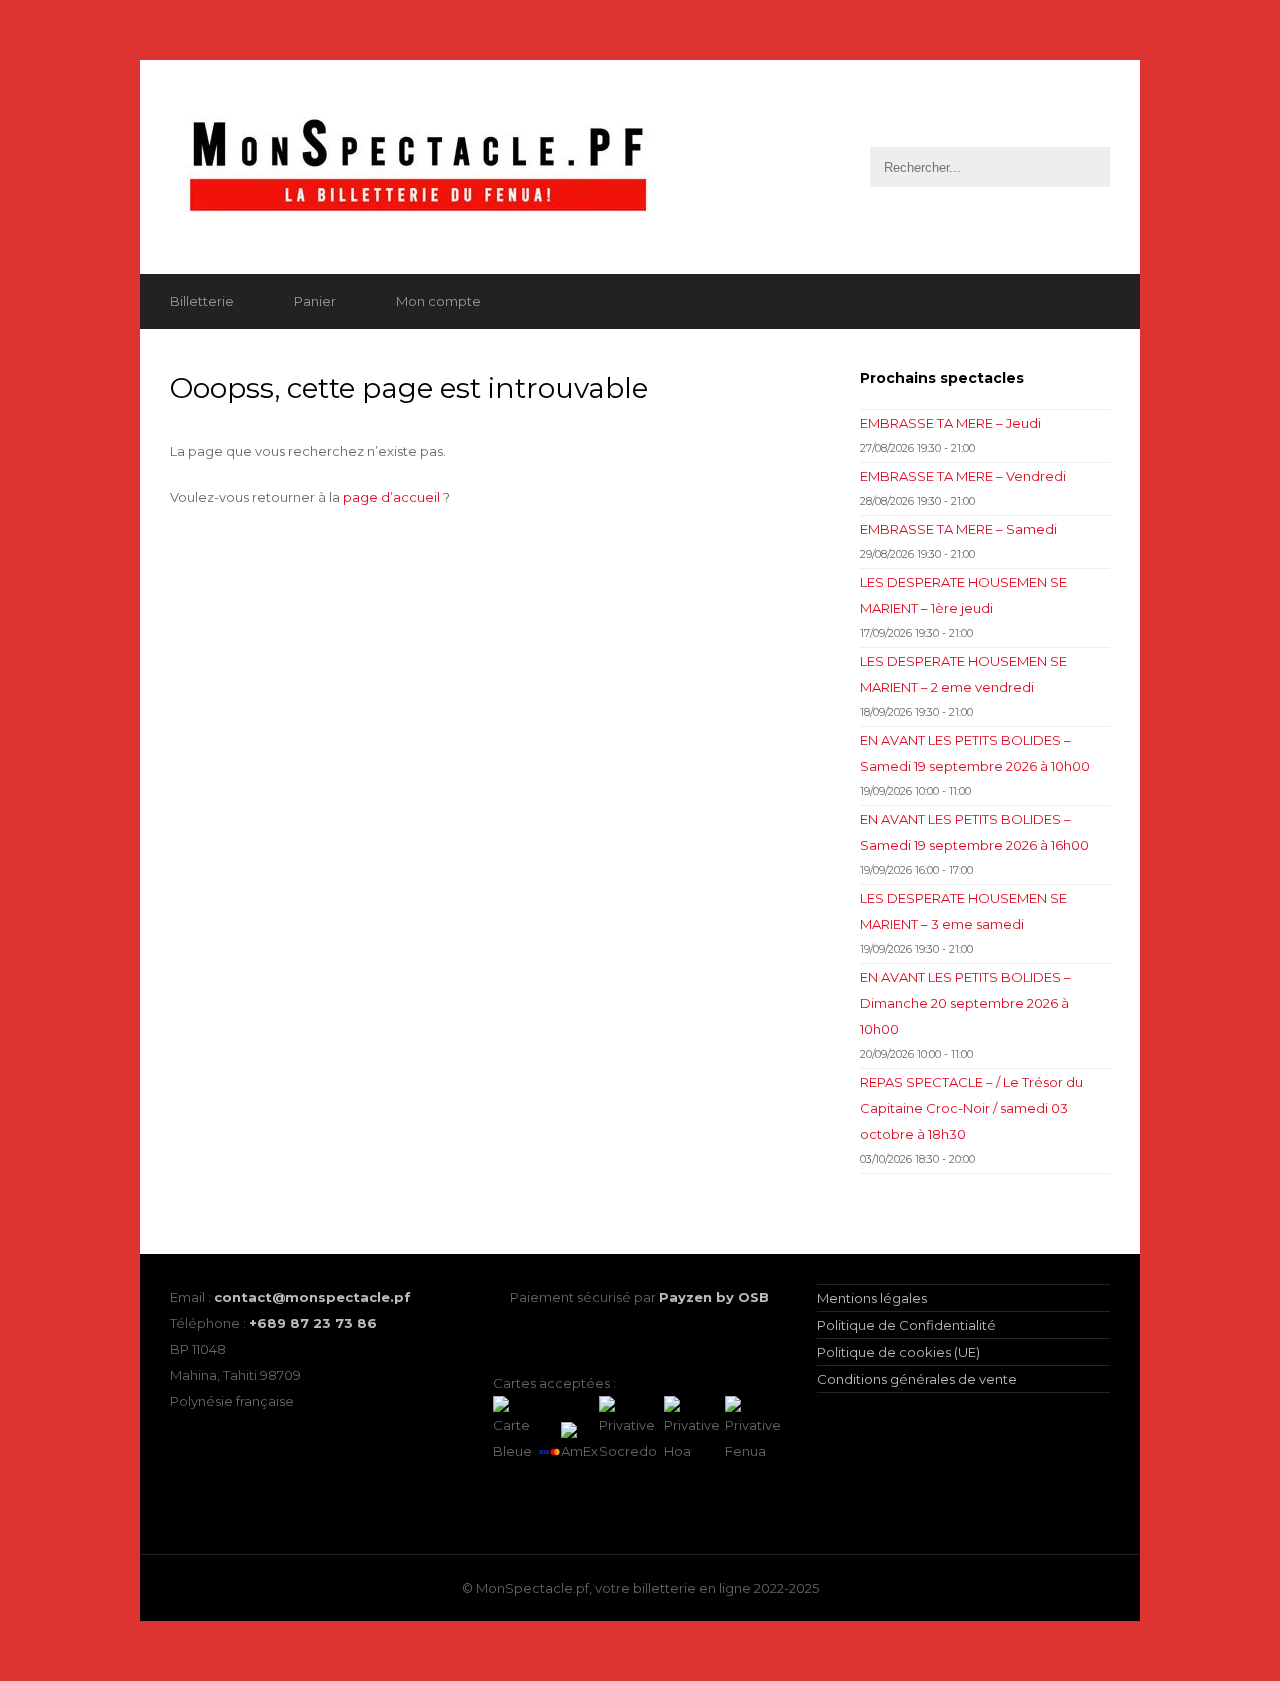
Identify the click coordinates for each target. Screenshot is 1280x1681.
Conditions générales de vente (917, 1379)
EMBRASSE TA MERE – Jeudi (950, 423)
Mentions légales (872, 1298)
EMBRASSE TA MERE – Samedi (958, 529)
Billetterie (202, 301)
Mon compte (438, 301)
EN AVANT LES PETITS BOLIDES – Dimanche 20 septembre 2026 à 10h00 (965, 1003)
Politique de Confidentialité (906, 1325)
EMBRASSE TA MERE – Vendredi (963, 476)
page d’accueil (391, 497)
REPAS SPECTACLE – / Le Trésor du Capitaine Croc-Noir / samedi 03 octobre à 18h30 (971, 1108)
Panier (315, 301)
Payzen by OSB (714, 1297)
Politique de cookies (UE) (898, 1352)
